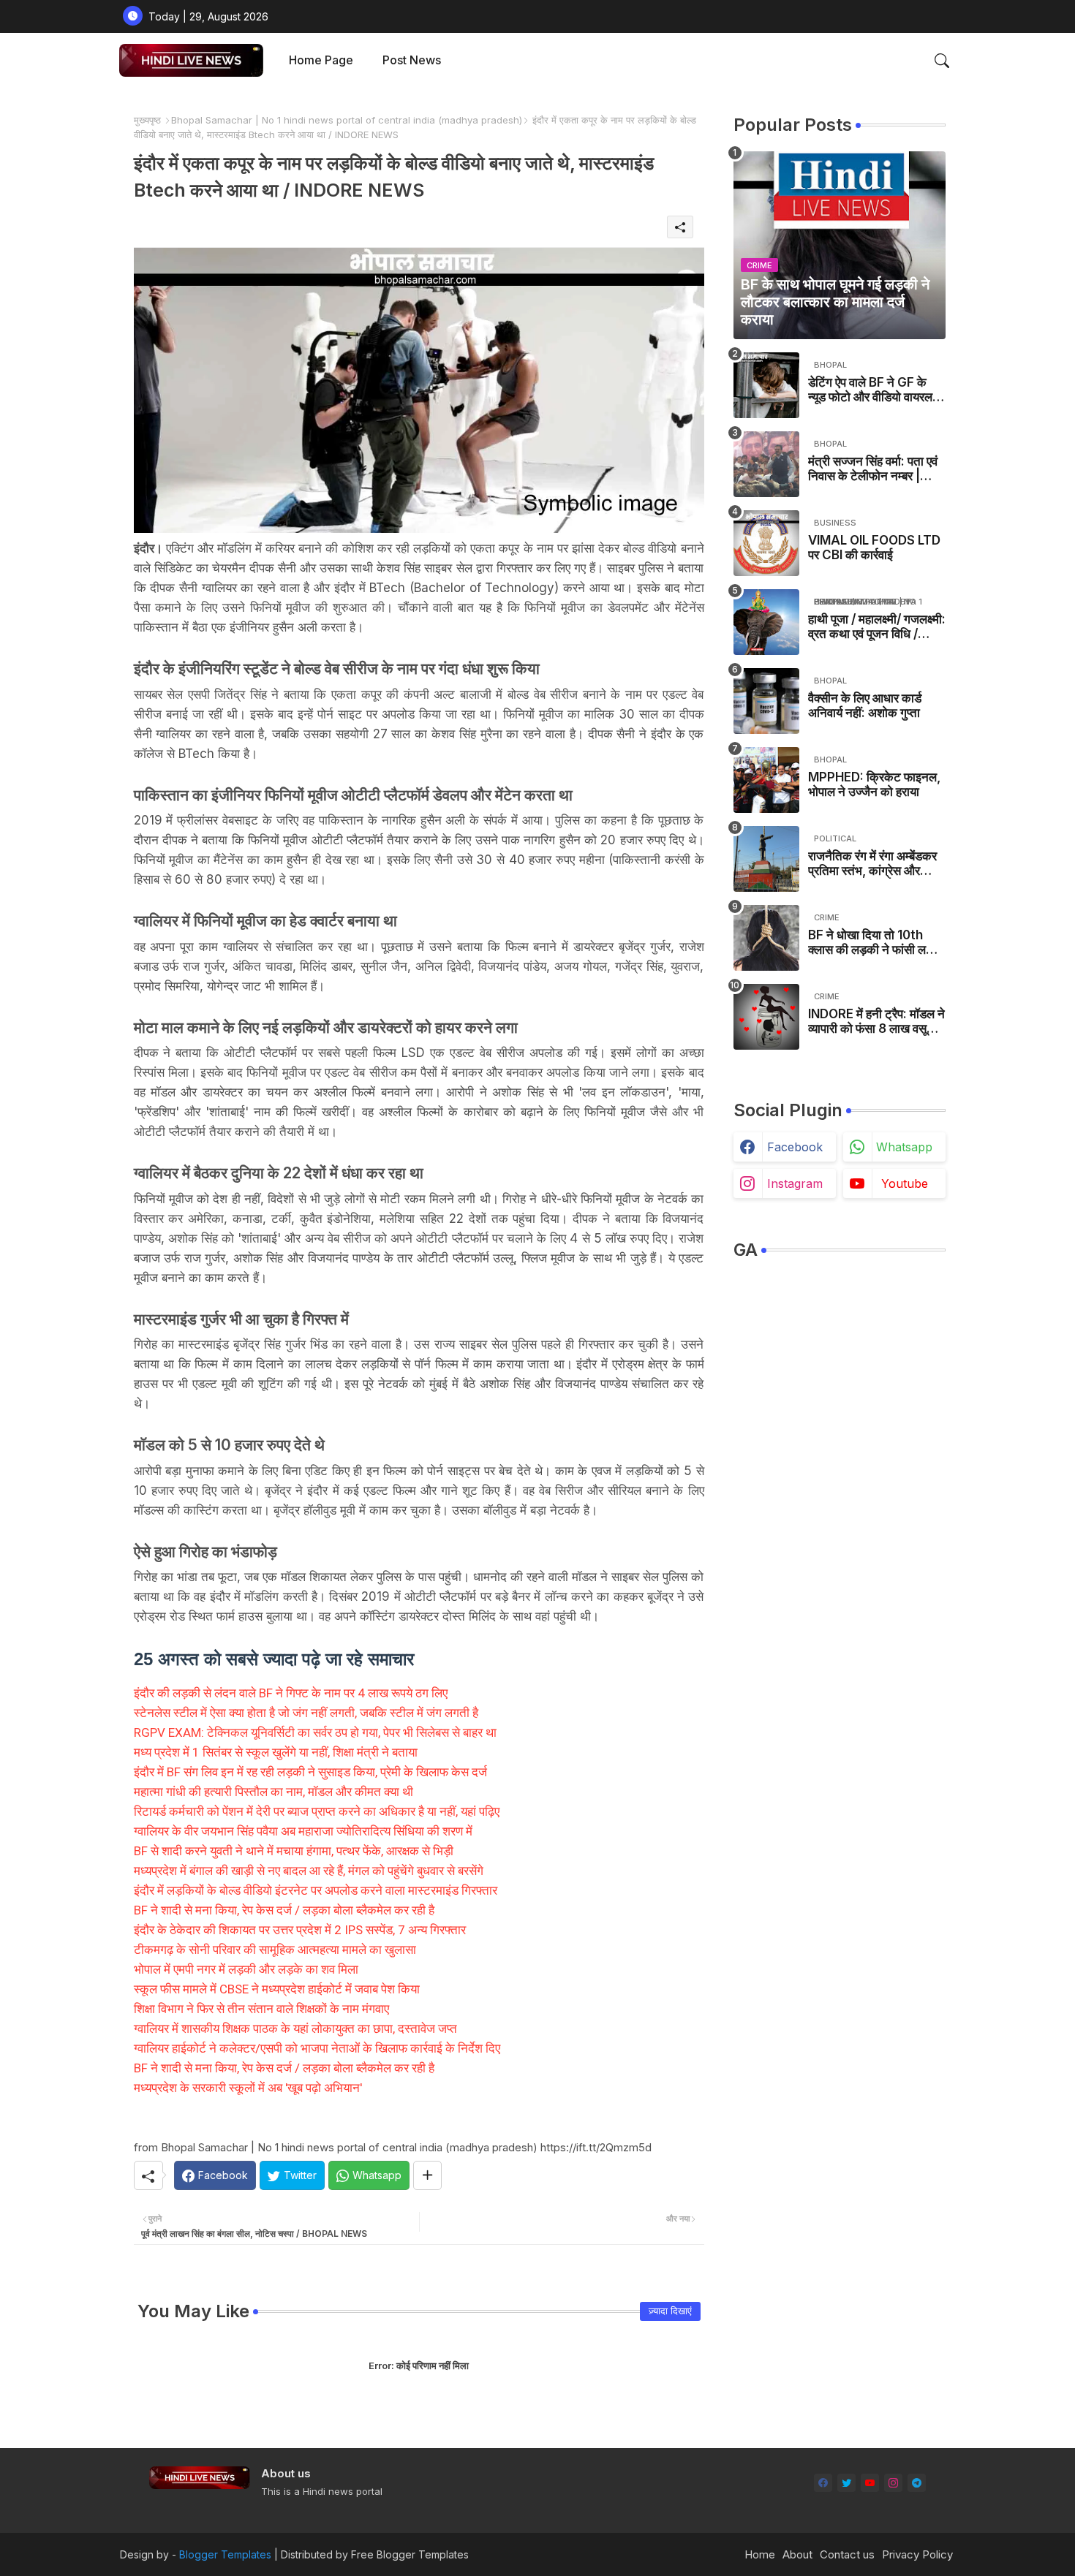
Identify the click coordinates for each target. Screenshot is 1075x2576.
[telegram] (917, 2483)
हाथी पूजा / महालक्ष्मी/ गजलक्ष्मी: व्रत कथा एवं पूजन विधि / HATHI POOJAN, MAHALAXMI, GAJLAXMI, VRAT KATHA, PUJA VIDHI (877, 627)
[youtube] (870, 2483)
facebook (795, 1147)
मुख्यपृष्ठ (147, 120)
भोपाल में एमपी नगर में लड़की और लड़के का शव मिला (246, 1969)
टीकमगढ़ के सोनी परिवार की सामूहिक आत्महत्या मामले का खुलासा (275, 1950)
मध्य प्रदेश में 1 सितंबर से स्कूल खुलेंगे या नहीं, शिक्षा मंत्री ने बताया (276, 1752)
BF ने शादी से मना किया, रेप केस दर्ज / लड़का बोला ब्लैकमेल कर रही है (284, 1910)
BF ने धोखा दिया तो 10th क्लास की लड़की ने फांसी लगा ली (872, 943)
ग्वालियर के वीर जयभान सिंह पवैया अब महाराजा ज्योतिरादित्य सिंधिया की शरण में (303, 1831)
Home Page (321, 60)
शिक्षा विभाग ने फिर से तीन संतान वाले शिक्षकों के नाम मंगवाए (261, 2009)
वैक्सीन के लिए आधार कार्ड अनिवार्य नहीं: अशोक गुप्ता (865, 705)
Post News (412, 60)
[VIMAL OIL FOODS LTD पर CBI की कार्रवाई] (766, 543)
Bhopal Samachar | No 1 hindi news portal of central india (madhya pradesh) (347, 120)
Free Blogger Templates (410, 2554)
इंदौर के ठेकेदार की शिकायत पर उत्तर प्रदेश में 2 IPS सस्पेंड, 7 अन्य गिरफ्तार (300, 1930)
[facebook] (823, 2483)
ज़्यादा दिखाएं (670, 2311)
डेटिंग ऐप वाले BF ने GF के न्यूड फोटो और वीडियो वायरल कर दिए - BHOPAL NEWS (875, 390)
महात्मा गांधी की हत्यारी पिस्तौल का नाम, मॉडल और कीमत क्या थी (274, 1792)
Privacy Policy (917, 2554)
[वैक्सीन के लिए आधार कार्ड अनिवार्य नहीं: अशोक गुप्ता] (766, 701)
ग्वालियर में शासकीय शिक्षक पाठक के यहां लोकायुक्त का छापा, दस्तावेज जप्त (295, 2028)
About (797, 2554)
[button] (942, 61)
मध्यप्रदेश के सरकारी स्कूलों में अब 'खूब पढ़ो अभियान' (248, 2088)
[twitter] (846, 2483)
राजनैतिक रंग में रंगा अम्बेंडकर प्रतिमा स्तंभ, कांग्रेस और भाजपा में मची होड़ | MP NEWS (872, 864)
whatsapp (904, 1147)
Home (760, 2554)
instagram (795, 1183)
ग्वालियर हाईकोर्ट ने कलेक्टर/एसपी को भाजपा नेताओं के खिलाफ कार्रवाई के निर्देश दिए (317, 2048)
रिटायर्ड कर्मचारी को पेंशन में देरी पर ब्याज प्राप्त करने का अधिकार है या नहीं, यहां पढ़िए (317, 1811)
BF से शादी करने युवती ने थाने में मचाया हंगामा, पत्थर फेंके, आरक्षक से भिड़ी (294, 1851)
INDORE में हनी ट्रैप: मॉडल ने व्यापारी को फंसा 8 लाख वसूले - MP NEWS (876, 1022)
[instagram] (893, 2483)
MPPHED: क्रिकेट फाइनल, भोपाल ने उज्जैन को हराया (874, 784)
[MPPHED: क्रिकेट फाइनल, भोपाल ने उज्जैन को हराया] (766, 780)
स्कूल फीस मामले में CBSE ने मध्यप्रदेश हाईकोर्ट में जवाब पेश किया (277, 1989)
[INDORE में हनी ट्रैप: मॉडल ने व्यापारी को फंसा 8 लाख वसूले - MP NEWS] (766, 1017)
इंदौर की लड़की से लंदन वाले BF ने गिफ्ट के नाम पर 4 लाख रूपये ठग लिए (291, 1693)
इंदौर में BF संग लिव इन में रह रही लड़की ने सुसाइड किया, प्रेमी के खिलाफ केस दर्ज (310, 1772)
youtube (905, 1183)
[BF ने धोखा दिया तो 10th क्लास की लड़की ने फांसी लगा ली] (766, 938)
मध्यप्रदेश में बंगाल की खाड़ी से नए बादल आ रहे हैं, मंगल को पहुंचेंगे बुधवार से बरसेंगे (309, 1871)
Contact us (847, 2554)
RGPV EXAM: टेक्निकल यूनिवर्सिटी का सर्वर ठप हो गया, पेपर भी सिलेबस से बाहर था (315, 1732)
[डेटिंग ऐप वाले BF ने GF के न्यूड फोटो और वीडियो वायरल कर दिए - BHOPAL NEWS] (766, 385)
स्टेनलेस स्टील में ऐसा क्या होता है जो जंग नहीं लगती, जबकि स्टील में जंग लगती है (306, 1713)
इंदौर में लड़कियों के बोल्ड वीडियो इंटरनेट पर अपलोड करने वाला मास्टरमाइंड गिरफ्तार (316, 1890)
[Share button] (427, 2175)
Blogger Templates (225, 2554)
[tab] (321, 60)
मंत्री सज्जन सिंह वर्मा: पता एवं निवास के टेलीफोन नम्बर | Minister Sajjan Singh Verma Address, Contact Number (873, 469)
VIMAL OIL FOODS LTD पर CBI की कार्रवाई (874, 548)
